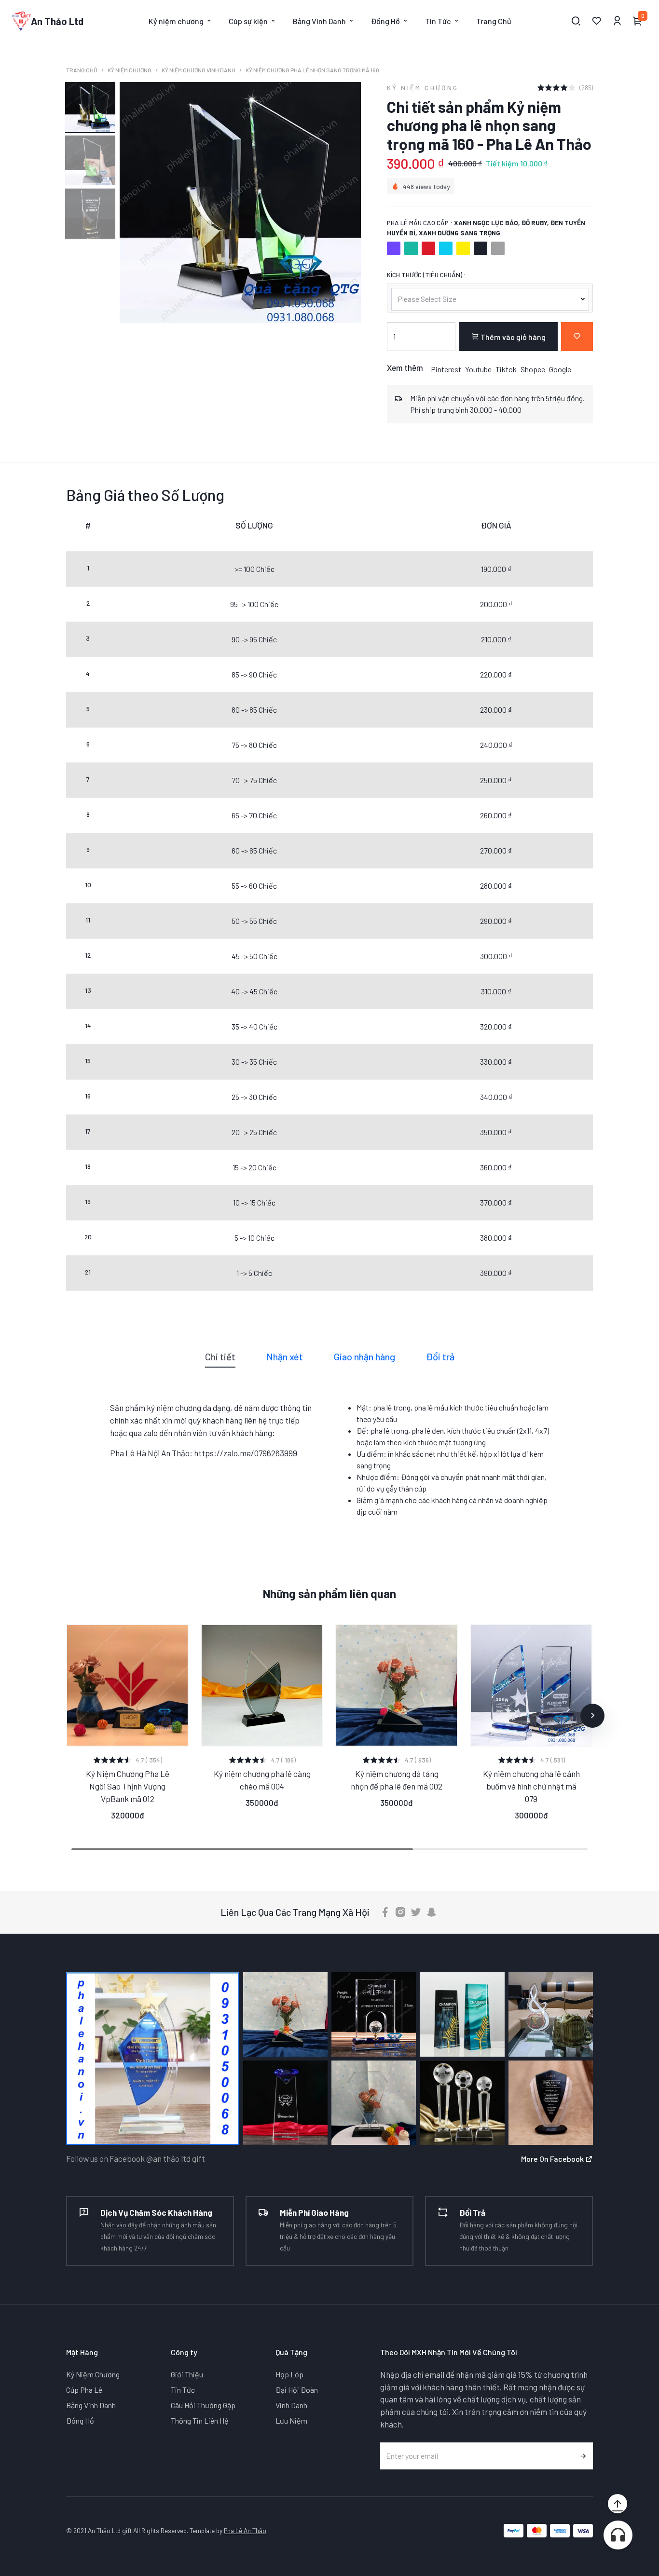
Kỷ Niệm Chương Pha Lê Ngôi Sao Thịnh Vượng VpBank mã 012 (128, 1786)
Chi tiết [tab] (220, 1356)
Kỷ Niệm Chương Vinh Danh (199, 70)
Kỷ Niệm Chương (130, 70)
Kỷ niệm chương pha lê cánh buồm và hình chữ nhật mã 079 (531, 1786)
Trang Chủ (494, 21)
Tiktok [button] (506, 369)
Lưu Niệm (291, 2420)
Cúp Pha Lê (84, 2390)
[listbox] (490, 298)
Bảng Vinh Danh (91, 2405)
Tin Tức (183, 2390)
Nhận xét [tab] (285, 1356)
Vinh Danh (291, 2405)
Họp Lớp (289, 2374)
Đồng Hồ (80, 2420)
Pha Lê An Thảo (245, 2530)
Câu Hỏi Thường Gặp (203, 2405)
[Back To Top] (618, 2504)
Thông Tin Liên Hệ (200, 2420)
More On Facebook (553, 2159)
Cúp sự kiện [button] (248, 21)
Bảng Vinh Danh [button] (319, 21)
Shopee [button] (533, 369)
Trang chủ (82, 70)
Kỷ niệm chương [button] (176, 21)
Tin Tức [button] (438, 21)
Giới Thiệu (187, 2374)
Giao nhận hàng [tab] (364, 1356)
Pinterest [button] (446, 369)
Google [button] (560, 369)
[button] (67, 1716)
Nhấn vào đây (119, 2225)
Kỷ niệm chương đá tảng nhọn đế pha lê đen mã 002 (397, 1780)
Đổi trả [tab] (440, 1356)
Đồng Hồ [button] (385, 21)
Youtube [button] (478, 369)
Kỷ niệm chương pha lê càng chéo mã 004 (262, 1780)
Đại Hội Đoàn (297, 2390)
